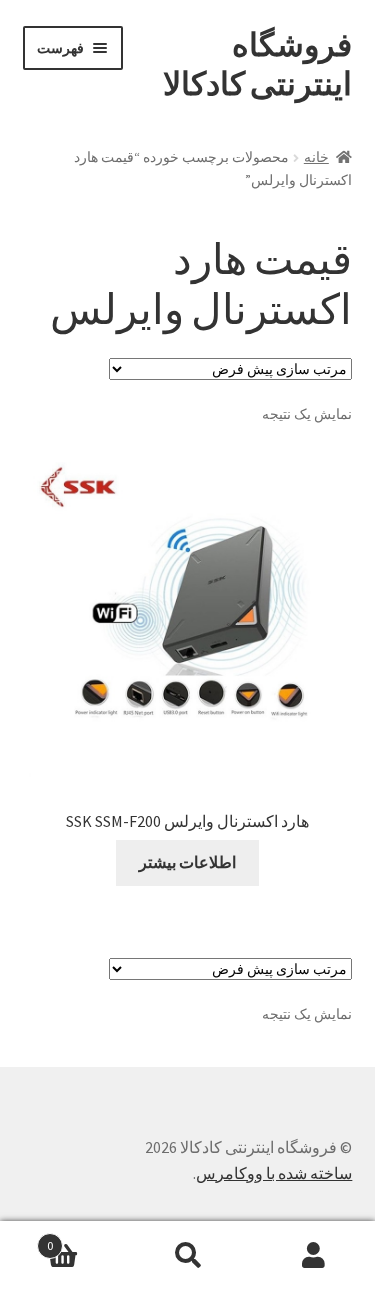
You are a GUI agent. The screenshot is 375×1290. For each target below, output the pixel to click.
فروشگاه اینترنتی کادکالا (257, 64)
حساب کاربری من (312, 1256)
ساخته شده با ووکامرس (274, 1173)
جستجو (187, 1256)
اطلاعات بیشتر (187, 862)
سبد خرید (86, 1238)
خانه (316, 157)
